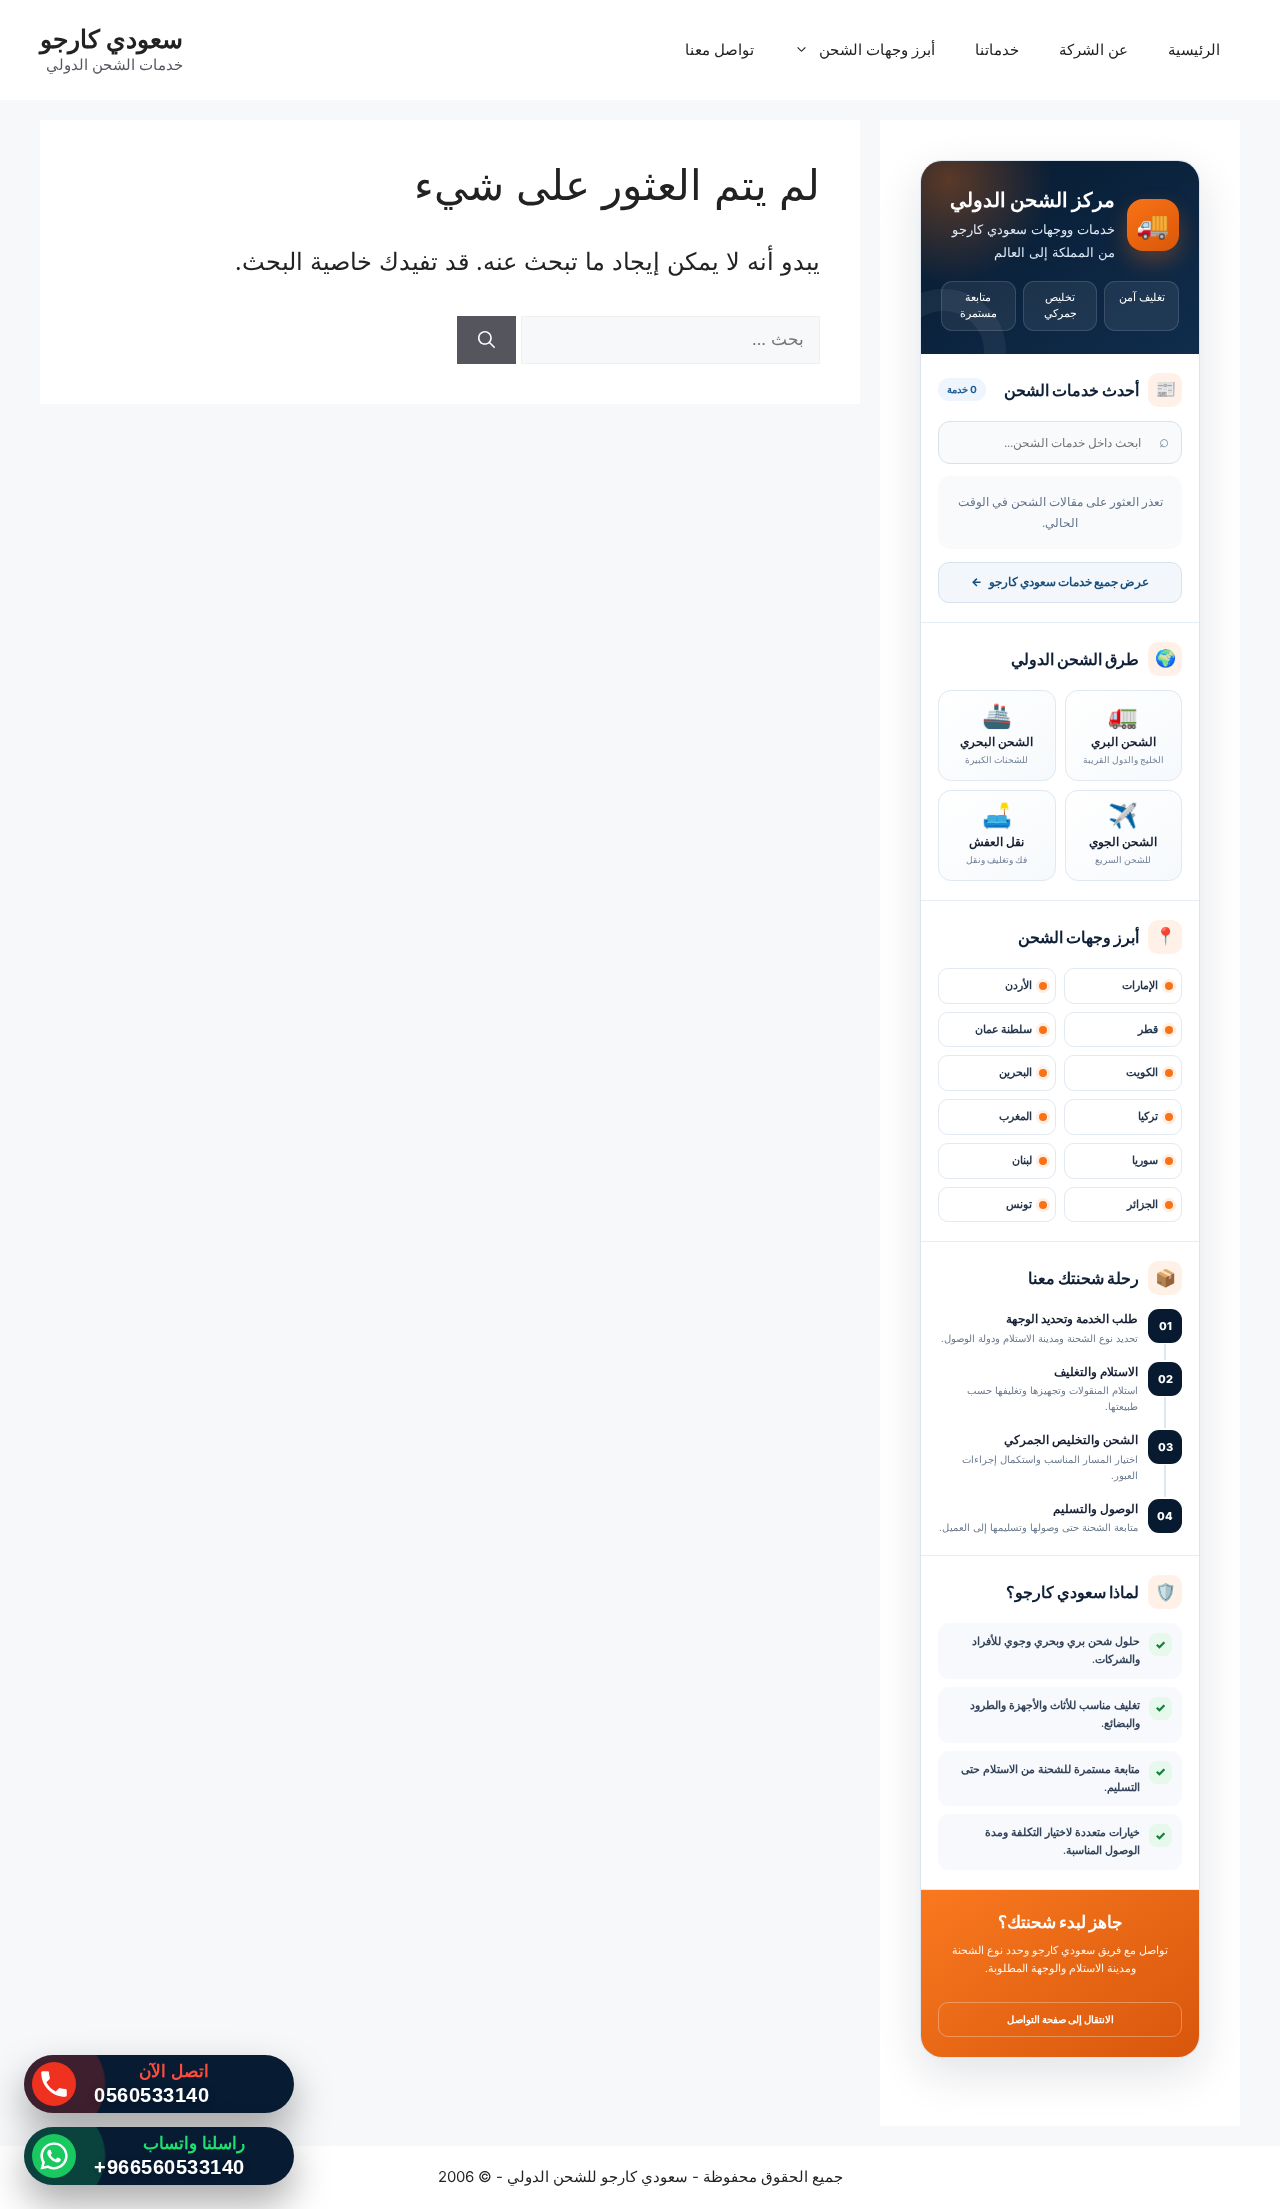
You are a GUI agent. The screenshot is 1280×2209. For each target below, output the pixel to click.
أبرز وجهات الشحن (877, 49)
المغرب (1015, 1116)
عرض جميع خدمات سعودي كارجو (1060, 582)
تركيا (1148, 1116)
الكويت (1142, 1072)
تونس (1019, 1204)
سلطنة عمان (1003, 1029)
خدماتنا (997, 49)
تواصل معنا (719, 49)
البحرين (1015, 1072)
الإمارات (1140, 985)
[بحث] (486, 340)
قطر (1148, 1029)
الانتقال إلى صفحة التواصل (1060, 2019)
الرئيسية (1194, 49)
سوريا (1145, 1160)
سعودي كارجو (111, 39)
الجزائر (1142, 1204)
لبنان (1022, 1160)
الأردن (1018, 985)
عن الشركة (1093, 49)
